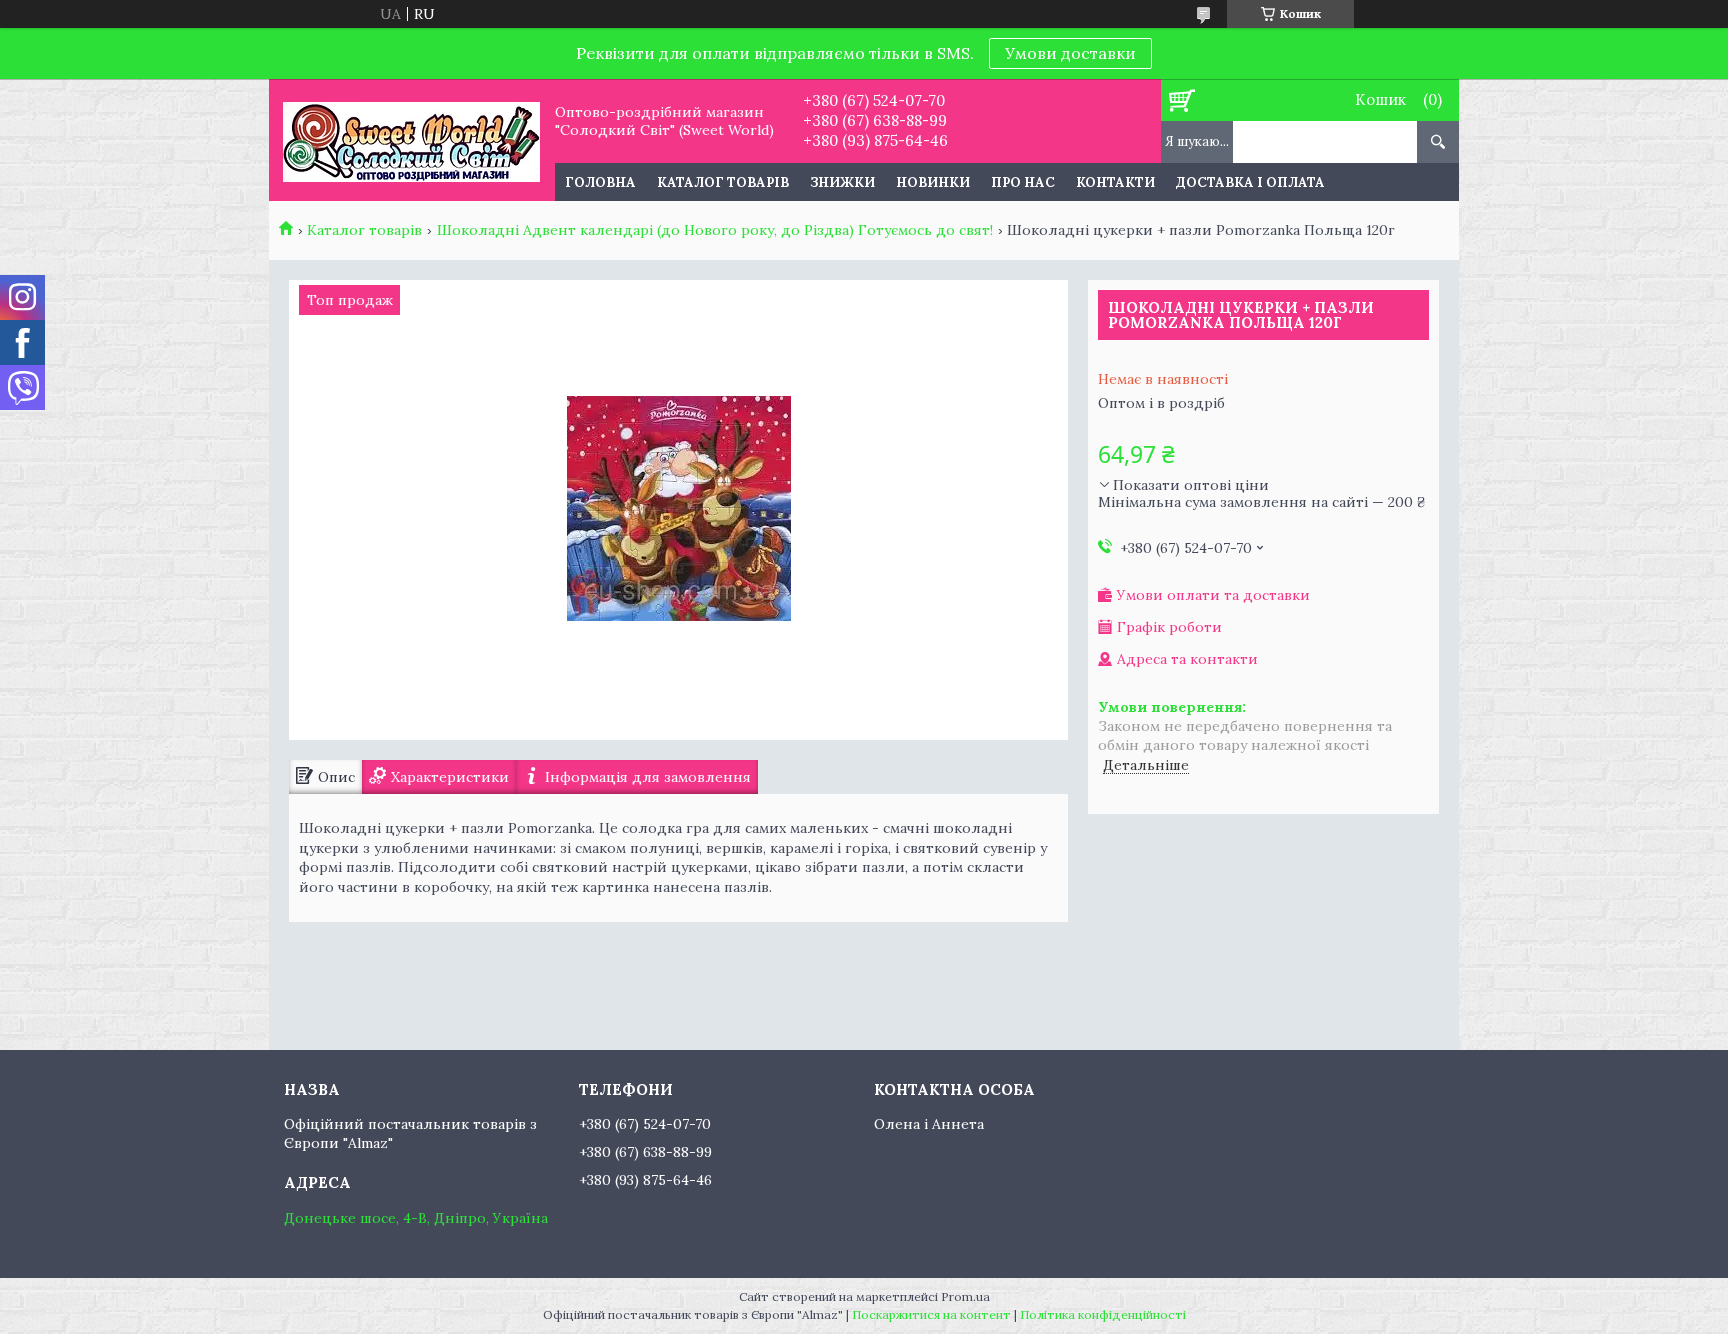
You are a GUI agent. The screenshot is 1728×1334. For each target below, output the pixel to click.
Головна (600, 182)
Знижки (842, 182)
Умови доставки (1070, 53)
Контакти (1115, 182)
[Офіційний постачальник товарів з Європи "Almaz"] (411, 140)
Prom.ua (965, 1296)
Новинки (933, 182)
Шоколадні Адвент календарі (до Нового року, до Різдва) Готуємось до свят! (715, 230)
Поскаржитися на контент (931, 1314)
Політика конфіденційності (1103, 1314)
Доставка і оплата (1250, 182)
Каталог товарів (723, 182)
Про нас (1023, 182)
